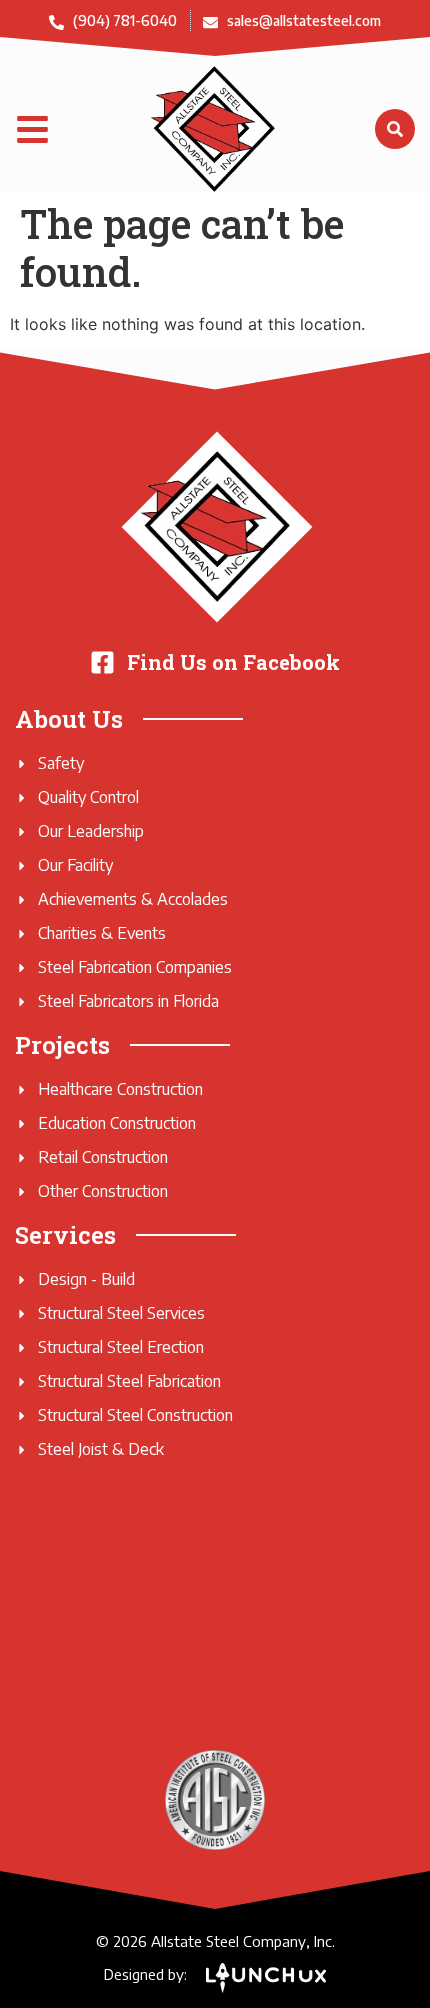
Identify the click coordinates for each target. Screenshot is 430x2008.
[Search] (395, 129)
